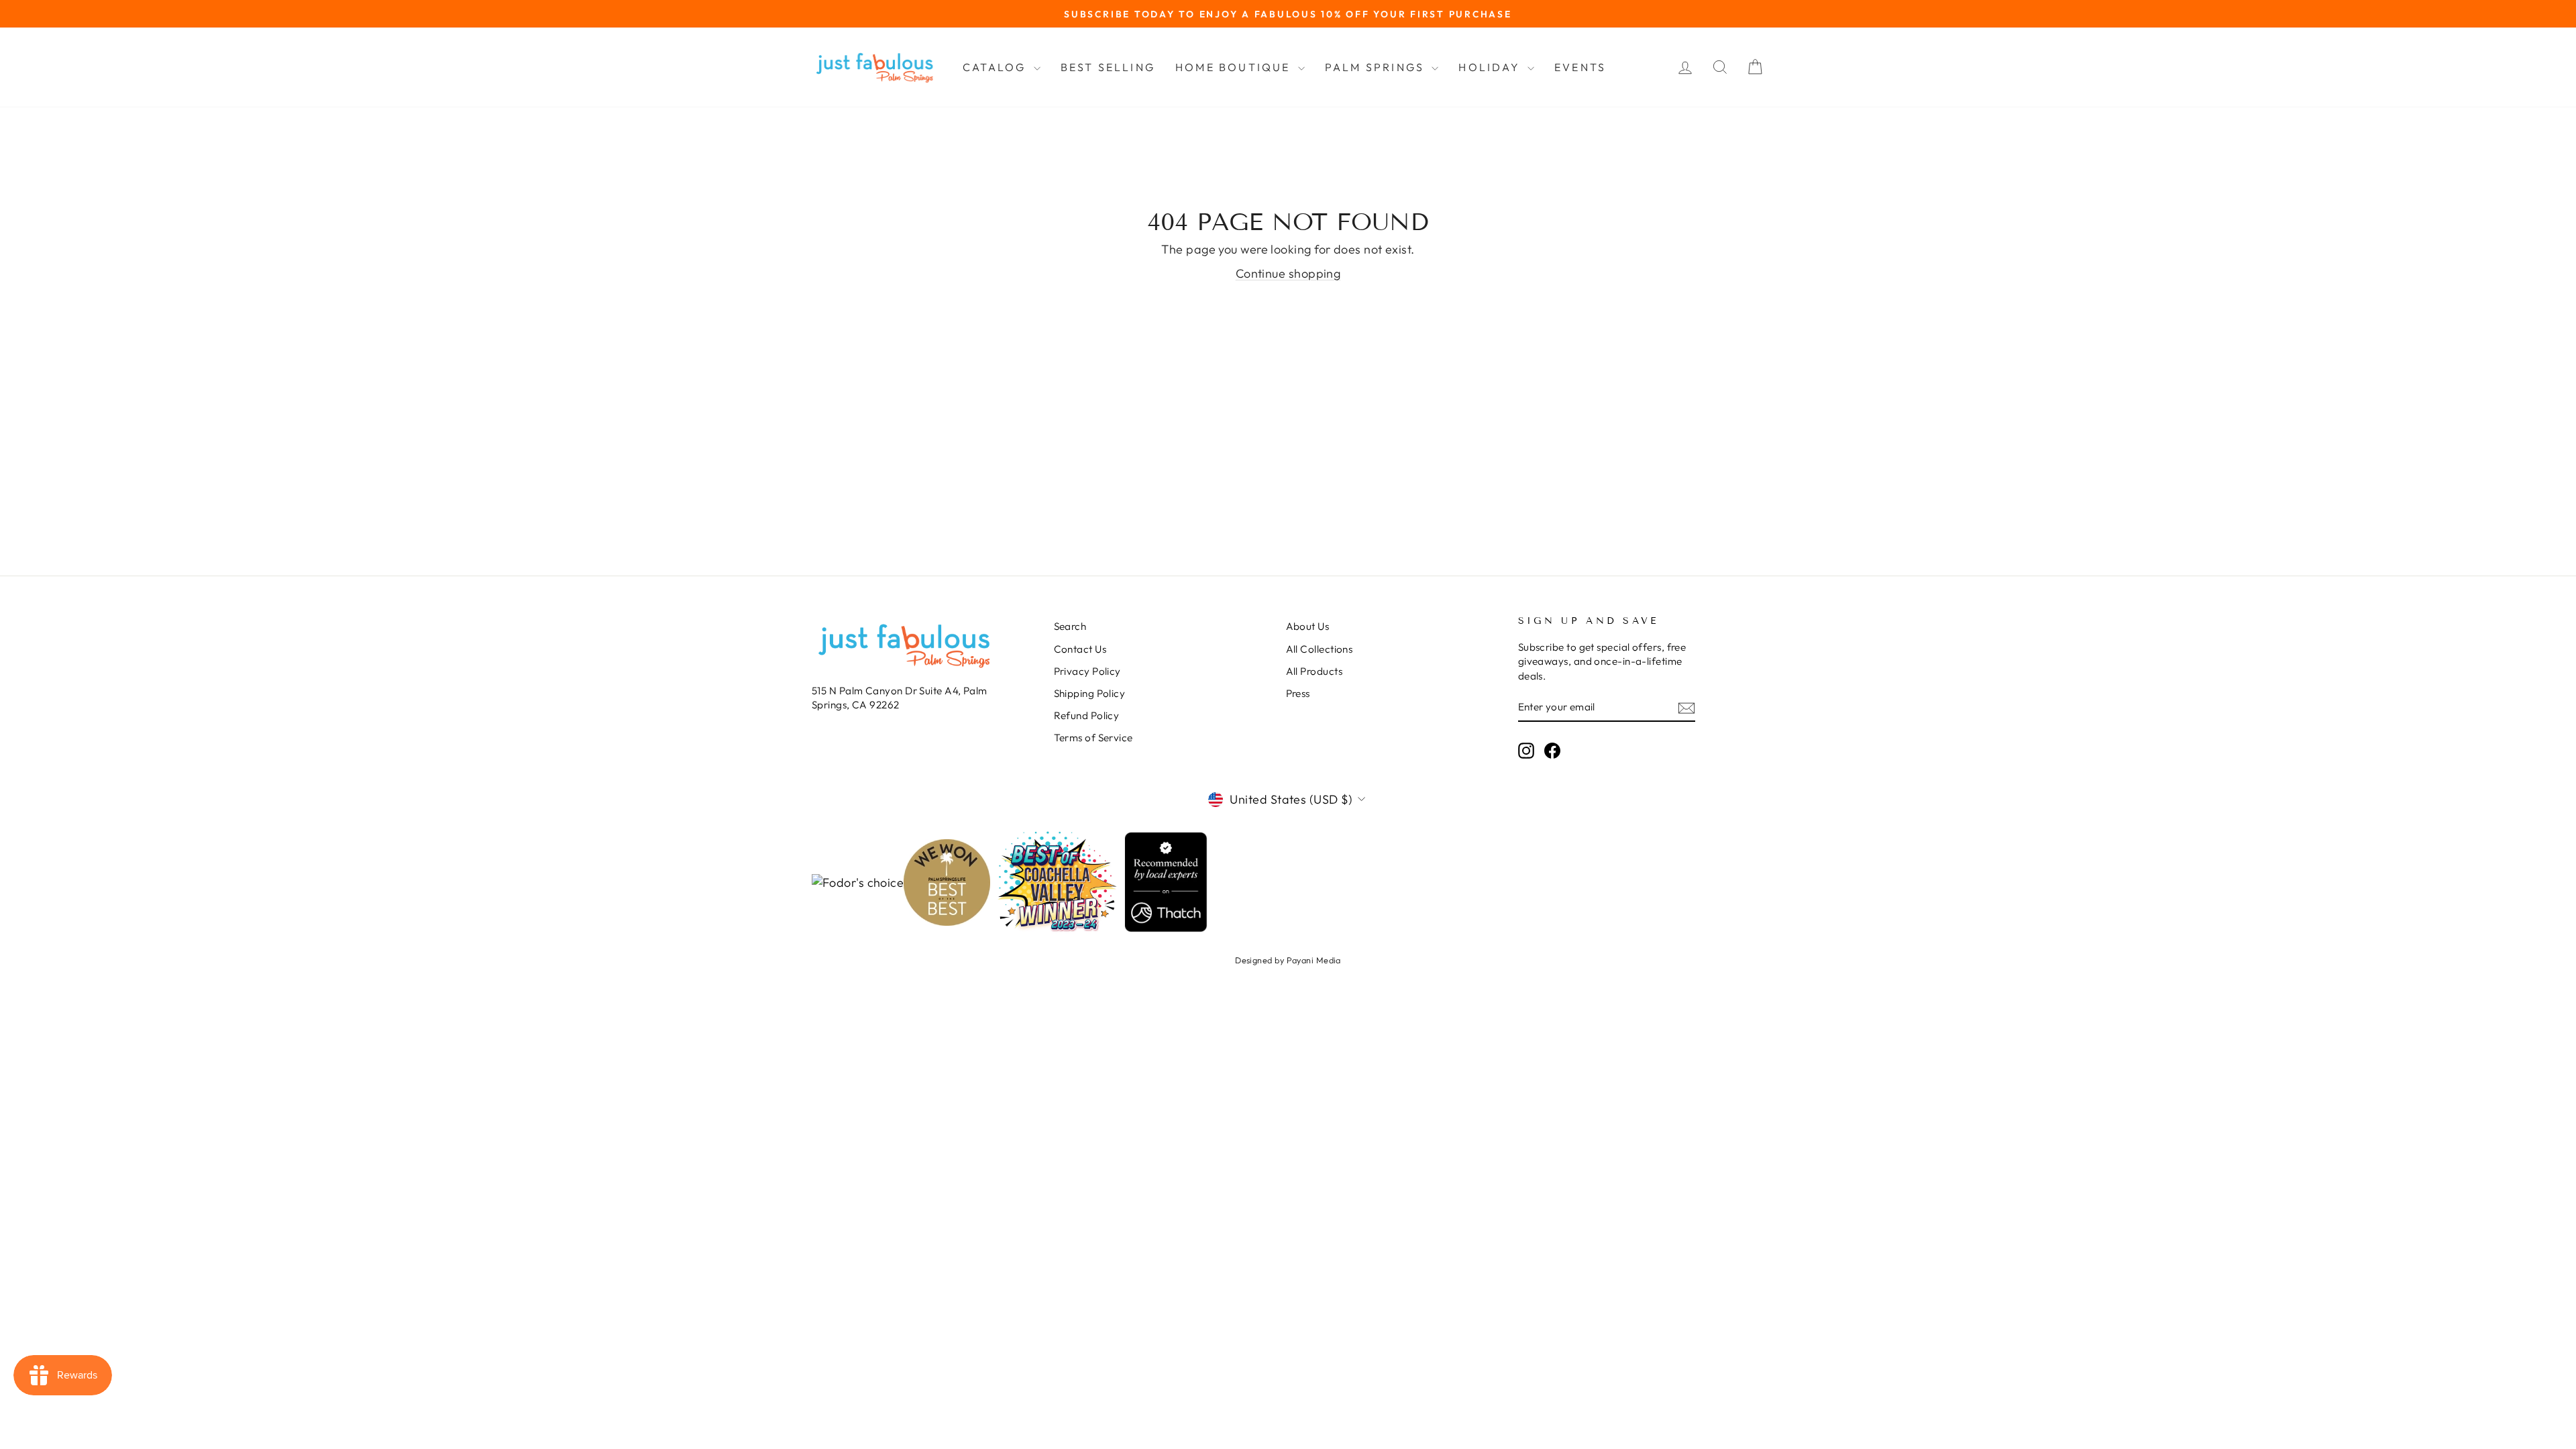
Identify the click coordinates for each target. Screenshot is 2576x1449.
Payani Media (1314, 960)
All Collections (1320, 649)
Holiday (1491, 67)
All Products (1314, 671)
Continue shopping (1288, 273)
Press (1298, 693)
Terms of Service (1093, 738)
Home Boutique (1235, 67)
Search (1070, 626)
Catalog (997, 67)
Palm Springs (1377, 67)
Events (1580, 67)
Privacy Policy (1087, 671)
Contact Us (1080, 649)
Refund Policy (1087, 715)
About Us (1308, 626)
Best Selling (1108, 67)
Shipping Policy (1090, 693)
